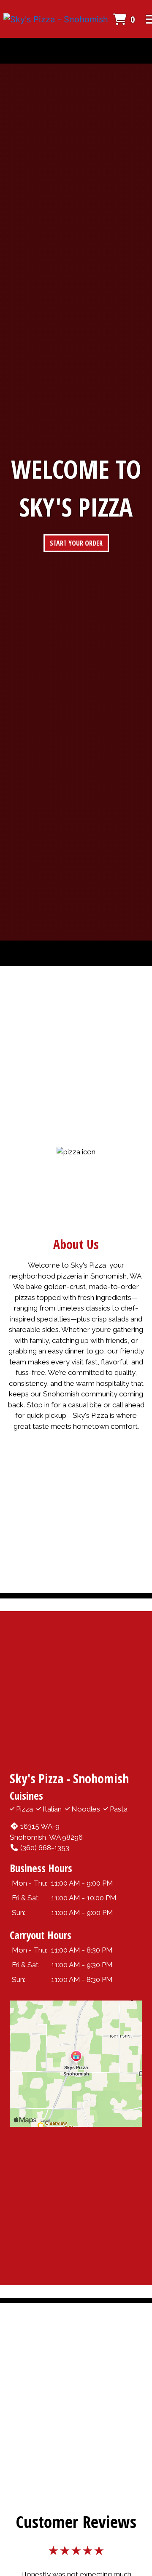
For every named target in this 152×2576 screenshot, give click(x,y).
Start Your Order (76, 543)
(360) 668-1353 (45, 1848)
